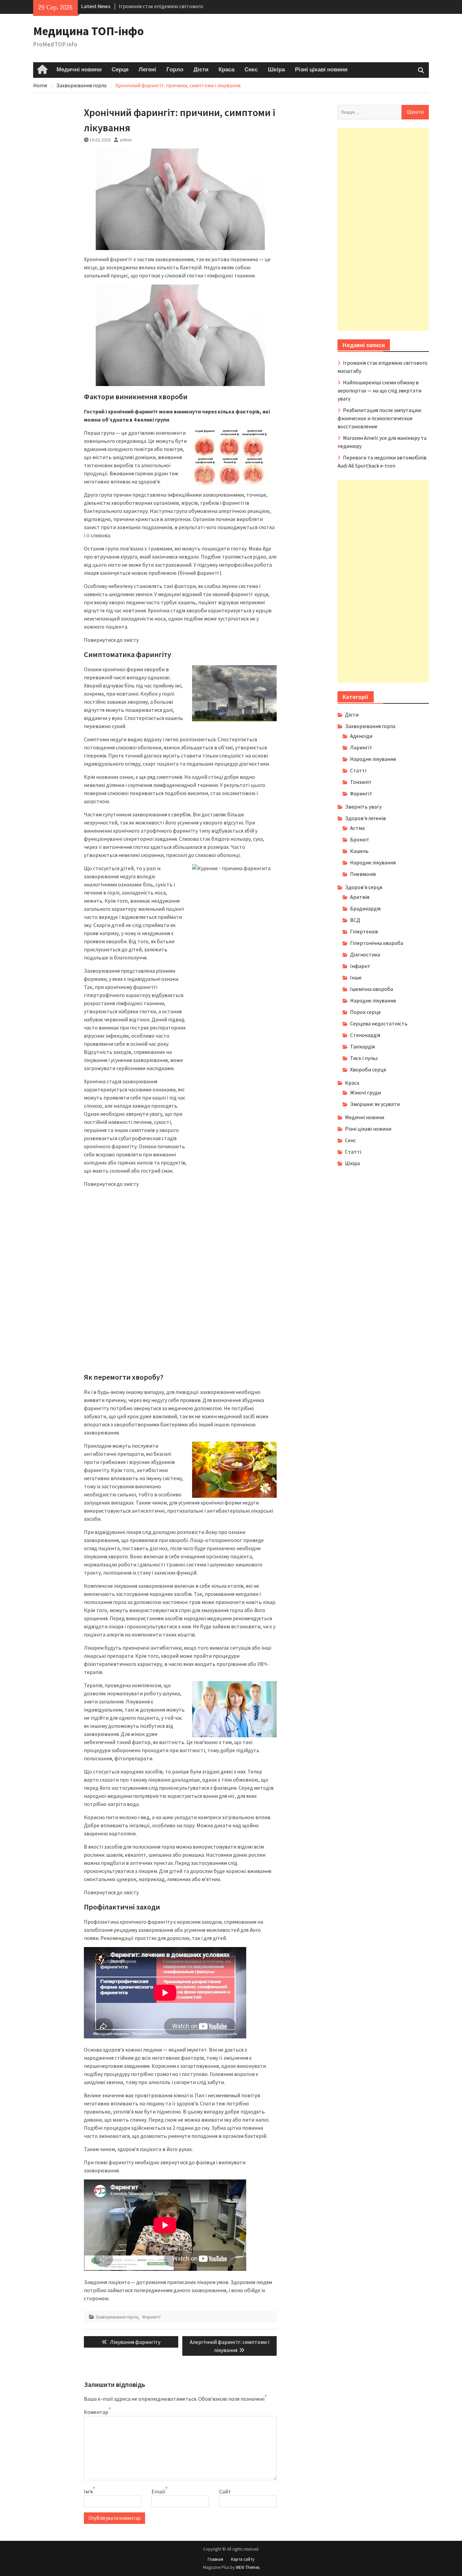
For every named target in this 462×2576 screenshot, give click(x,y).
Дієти (201, 70)
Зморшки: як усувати (375, 1104)
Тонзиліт (361, 782)
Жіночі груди (365, 1092)
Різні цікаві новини (321, 70)
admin (126, 140)
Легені (147, 70)
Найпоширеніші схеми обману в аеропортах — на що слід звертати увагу (379, 390)
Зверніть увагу (363, 807)
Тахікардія (362, 1046)
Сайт (225, 2491)
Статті (358, 770)
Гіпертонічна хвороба (377, 943)
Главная (215, 2559)
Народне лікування (373, 759)
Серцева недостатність (379, 1023)
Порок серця (365, 1012)
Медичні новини (79, 70)
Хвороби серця (368, 1069)
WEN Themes (248, 2567)
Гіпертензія (364, 931)
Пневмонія (363, 874)
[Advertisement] (383, 229)
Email (158, 2491)
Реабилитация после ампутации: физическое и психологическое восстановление (380, 418)
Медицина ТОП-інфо (88, 31)
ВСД (355, 920)
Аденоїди (361, 736)
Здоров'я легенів (365, 818)
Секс (251, 70)
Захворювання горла (117, 2317)
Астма (357, 828)
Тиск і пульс (364, 1058)
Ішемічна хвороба (372, 989)
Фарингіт (152, 2317)
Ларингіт (361, 747)
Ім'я (88, 2491)
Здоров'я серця (364, 887)
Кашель (359, 851)
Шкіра (276, 70)
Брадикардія (365, 908)
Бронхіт (360, 839)
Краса (226, 70)
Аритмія (360, 897)
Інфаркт (360, 966)
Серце (120, 70)
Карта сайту (243, 2559)
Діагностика (365, 954)
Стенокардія (365, 1035)
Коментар (96, 2412)
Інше (356, 977)
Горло (175, 70)
